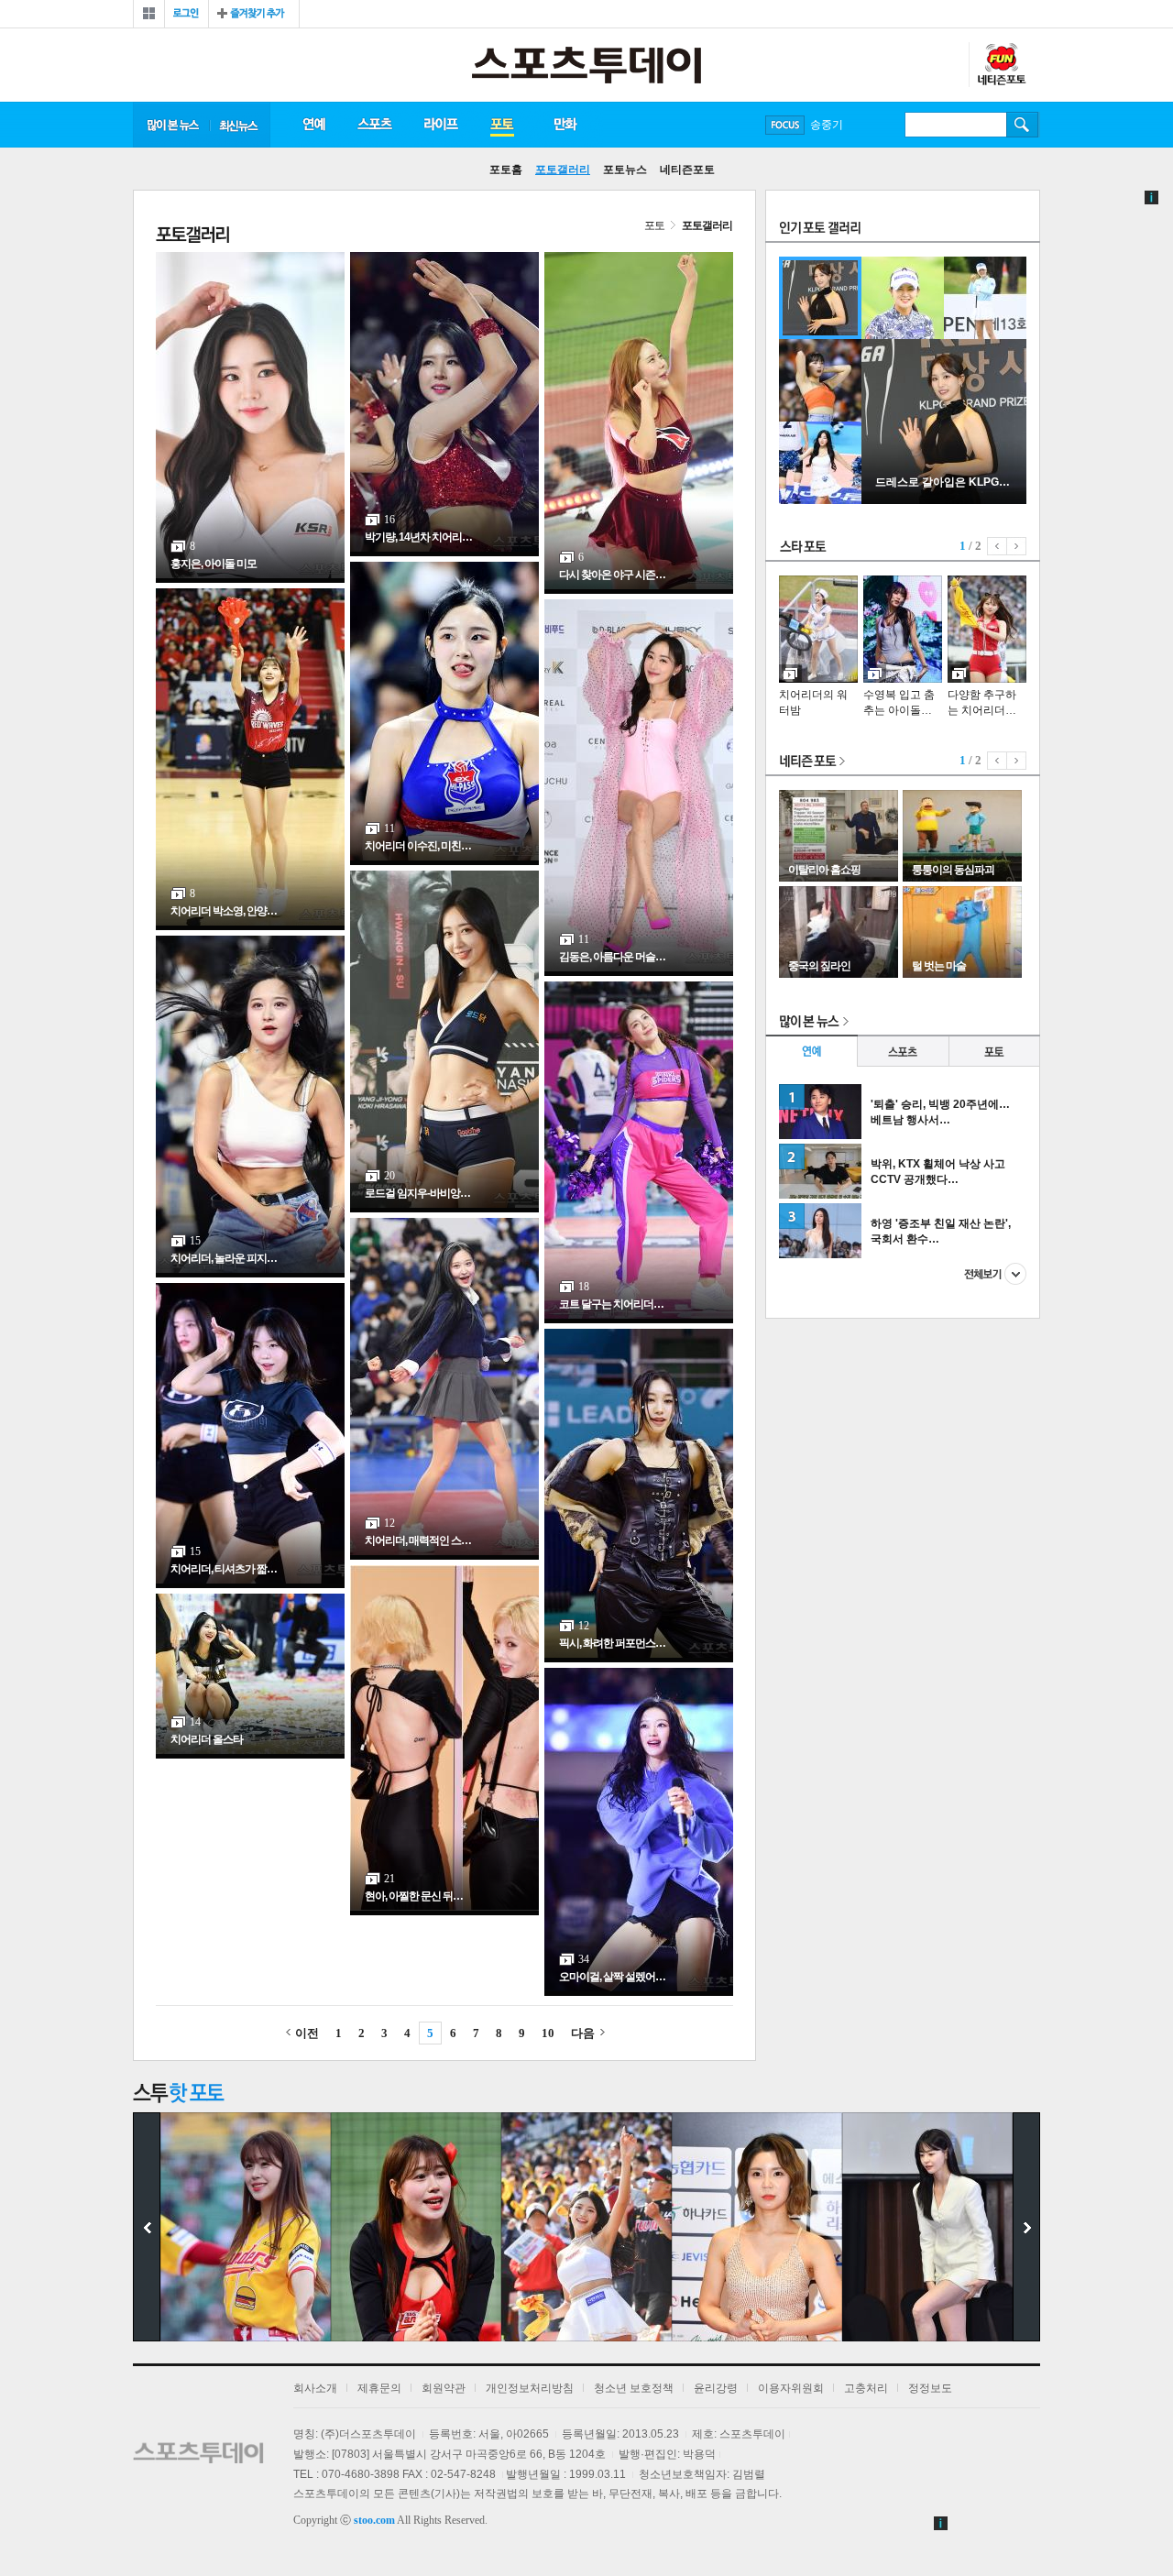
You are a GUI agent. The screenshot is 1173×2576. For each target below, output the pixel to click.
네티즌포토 (687, 170)
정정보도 (930, 2388)
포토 (502, 125)
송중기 (827, 125)
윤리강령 (716, 2388)
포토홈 (506, 170)
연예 (313, 125)
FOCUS (785, 125)
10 (548, 2033)
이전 (307, 2033)
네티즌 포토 (813, 762)
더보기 (995, 1274)
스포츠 (374, 125)
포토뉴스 (625, 170)
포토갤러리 (563, 170)
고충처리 (866, 2388)
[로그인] (186, 14)
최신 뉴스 (240, 125)
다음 (583, 2033)
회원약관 (444, 2388)
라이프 (441, 125)
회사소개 (315, 2388)
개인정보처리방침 (530, 2388)
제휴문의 (379, 2388)
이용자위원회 (791, 2388)
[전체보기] (149, 14)
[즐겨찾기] (254, 14)
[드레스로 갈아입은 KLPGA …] (944, 500)
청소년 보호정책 (634, 2388)
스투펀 (1001, 65)
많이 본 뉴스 (171, 125)
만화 (566, 125)
